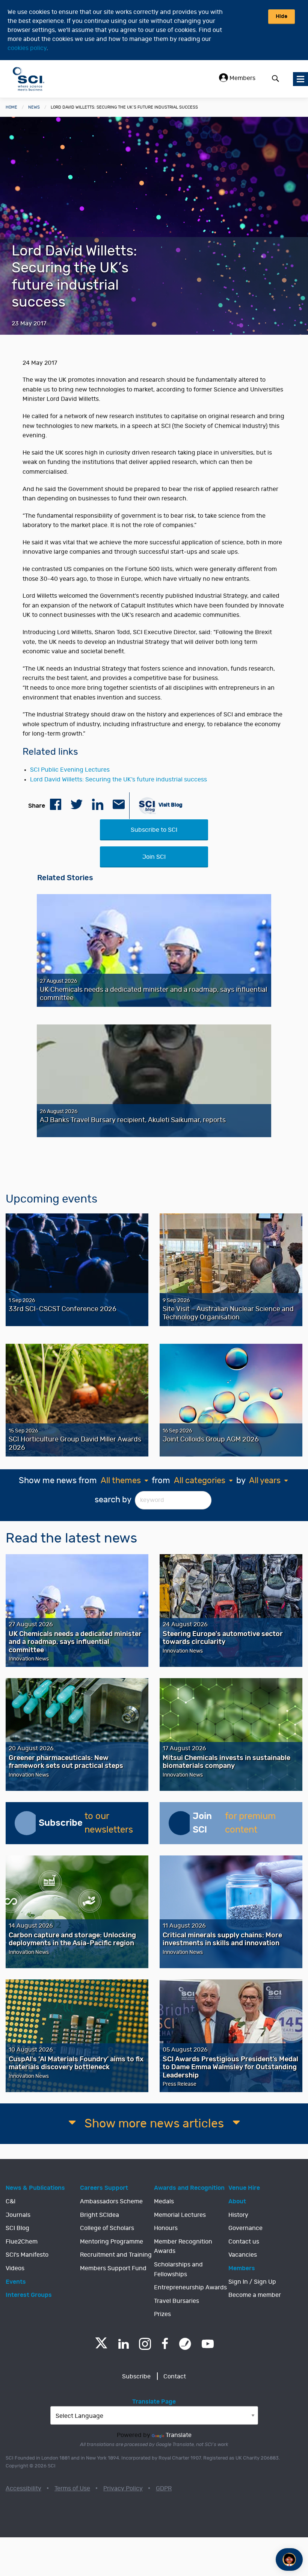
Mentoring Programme (112, 2242)
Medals (164, 2201)
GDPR (164, 2488)
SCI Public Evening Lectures (70, 770)
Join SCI (154, 857)
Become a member (255, 2295)
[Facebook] (165, 2344)
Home (11, 107)
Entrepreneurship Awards (190, 2287)
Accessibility (23, 2488)
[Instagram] (145, 2344)
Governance (245, 2228)
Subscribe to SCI (154, 830)
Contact (175, 2377)
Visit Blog (170, 805)
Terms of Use (72, 2488)
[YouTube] (208, 2344)
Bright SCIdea (100, 2215)
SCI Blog (17, 2228)
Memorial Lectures (180, 2215)
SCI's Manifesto (27, 2255)
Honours (166, 2228)
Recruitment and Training (116, 2255)
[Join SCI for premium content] (181, 1823)
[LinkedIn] (123, 2344)
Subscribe (136, 2377)
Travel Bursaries (177, 2301)
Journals (18, 2215)
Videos (15, 2268)
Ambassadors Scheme (111, 2201)
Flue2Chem (22, 2242)
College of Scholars (107, 2228)
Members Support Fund (113, 2268)
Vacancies (243, 2255)
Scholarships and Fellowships (178, 2269)
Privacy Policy (123, 2488)
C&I (11, 2201)
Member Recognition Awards (183, 2247)
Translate (179, 2435)
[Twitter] (101, 2346)
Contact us (244, 2242)
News (34, 107)
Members (242, 78)
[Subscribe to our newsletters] (27, 1823)
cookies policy (27, 48)
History (238, 2215)
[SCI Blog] (185, 2344)
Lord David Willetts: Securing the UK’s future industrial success (119, 780)
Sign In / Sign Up (252, 2282)
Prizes (162, 2314)
